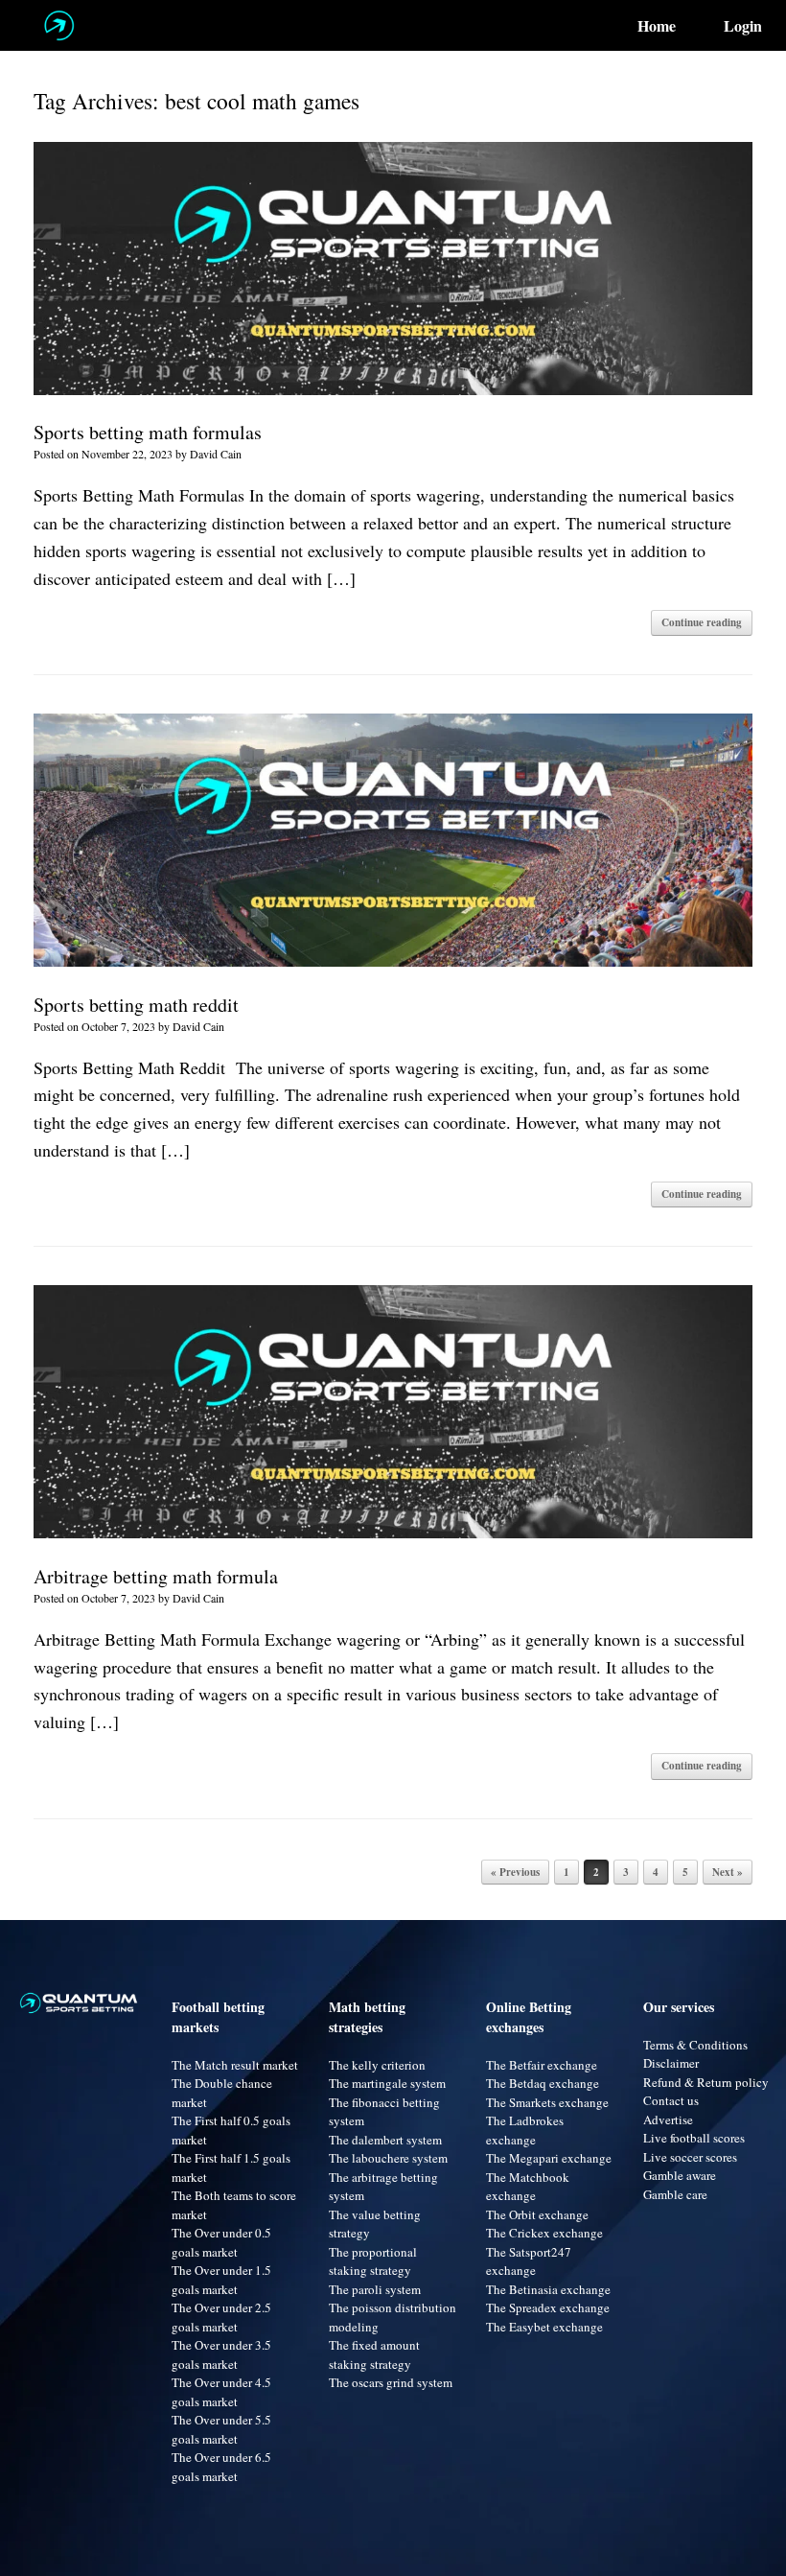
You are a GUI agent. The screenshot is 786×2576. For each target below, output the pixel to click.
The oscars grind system (391, 2382)
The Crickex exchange (544, 2233)
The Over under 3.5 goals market (221, 2354)
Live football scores (694, 2138)
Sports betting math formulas (148, 432)
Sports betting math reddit (136, 1005)
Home (657, 26)
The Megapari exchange (549, 2158)
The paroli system (375, 2289)
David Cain (216, 454)
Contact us (671, 2100)
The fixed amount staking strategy (374, 2354)
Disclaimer (671, 2063)
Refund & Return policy (706, 2082)
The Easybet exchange (544, 2327)
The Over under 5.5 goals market (221, 2429)
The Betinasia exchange (548, 2289)
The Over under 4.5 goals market (221, 2392)
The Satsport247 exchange (529, 2261)
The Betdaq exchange (543, 2083)
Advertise (668, 2119)
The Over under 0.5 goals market (221, 2242)
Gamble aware (680, 2175)
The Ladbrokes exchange (525, 2130)
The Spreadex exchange (548, 2307)
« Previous (515, 1872)
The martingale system (387, 2083)
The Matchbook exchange (528, 2187)
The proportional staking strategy (373, 2261)
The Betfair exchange (542, 2065)
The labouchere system (388, 2158)
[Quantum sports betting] (59, 25)
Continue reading (702, 622)
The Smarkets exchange (547, 2102)
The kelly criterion (377, 2065)
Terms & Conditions (695, 2045)
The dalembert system (385, 2140)
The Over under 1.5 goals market (221, 2280)
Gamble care (675, 2194)
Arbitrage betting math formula (156, 1576)
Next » (728, 1872)
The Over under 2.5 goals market (221, 2317)
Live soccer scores (690, 2157)
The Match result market (235, 2065)
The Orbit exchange (537, 2214)
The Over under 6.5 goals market (221, 2467)
